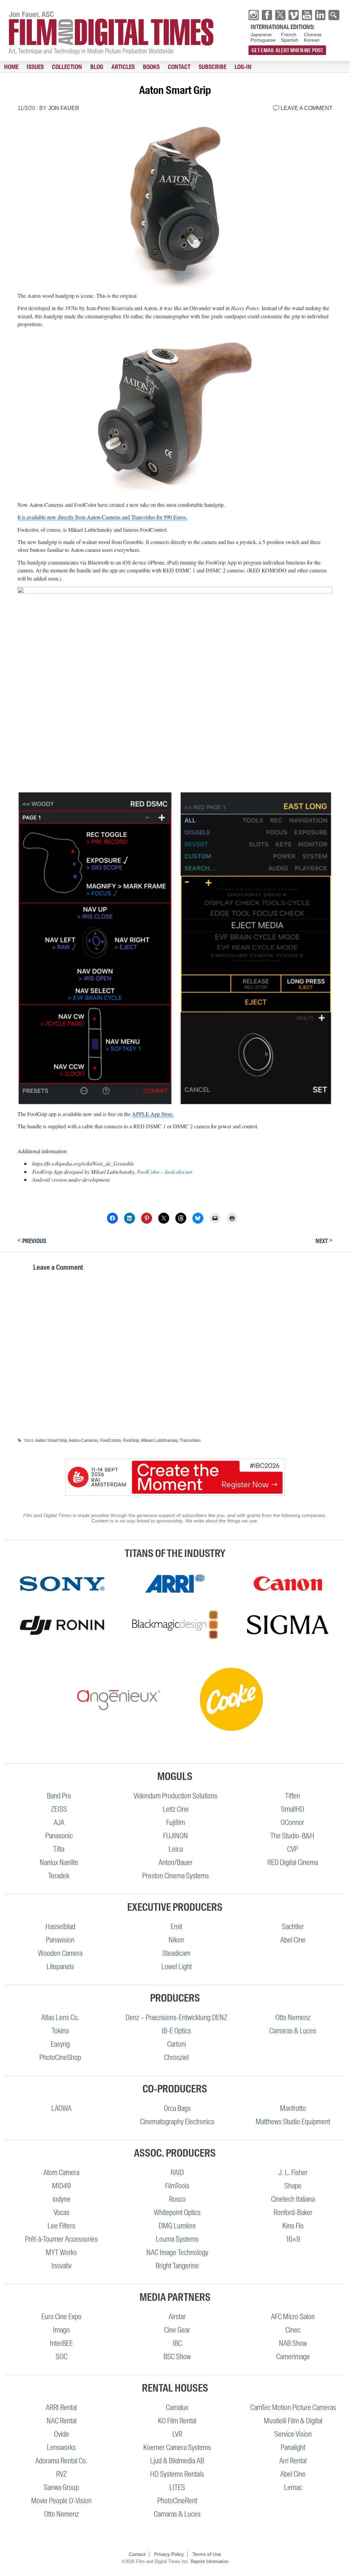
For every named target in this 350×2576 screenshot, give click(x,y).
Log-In (243, 67)
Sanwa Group (61, 2487)
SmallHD (293, 1809)
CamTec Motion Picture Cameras (293, 2407)
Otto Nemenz (293, 2017)
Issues (35, 67)
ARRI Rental (61, 2407)
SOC (62, 2357)
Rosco (177, 2199)
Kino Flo (293, 2226)
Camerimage (293, 2357)
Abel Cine (293, 1940)
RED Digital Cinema (293, 1862)
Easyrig (60, 2044)
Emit (176, 1927)
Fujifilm (176, 1822)
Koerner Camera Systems (177, 2447)
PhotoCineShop (60, 2057)
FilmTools (177, 2186)
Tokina (60, 2031)
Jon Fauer (64, 108)
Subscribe (212, 67)
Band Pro (59, 1796)
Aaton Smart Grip (51, 1440)
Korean (312, 40)
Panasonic (59, 1836)
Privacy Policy (169, 2554)
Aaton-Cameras (83, 1440)
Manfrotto (293, 2108)
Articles (123, 67)
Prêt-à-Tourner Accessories (61, 2239)
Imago (61, 2330)
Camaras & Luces (293, 2031)
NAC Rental (62, 2421)
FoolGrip (131, 1440)
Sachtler (293, 1927)
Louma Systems (177, 2239)
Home (11, 67)
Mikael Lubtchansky (159, 1440)
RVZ (61, 2474)
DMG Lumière (177, 2226)
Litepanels (60, 1967)
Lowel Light (177, 1967)
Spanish (290, 40)
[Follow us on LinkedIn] (320, 15)
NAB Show (293, 2343)
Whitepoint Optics (177, 2212)
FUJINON (176, 1836)
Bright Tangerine (177, 2266)
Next (324, 1241)
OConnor (292, 1822)
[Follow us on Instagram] (254, 15)
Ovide (62, 2434)
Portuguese (263, 40)
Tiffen (293, 1796)
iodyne (62, 2199)
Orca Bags (177, 2108)
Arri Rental (293, 2461)
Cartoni (177, 2044)
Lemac (293, 2487)
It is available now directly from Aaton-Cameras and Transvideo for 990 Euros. (102, 517)
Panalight (293, 2447)
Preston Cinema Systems (176, 1876)
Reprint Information (210, 2561)
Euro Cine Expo (61, 2317)
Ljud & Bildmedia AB (177, 2461)
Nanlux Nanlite (59, 1862)
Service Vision (293, 2434)
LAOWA (61, 2108)
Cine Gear (177, 2330)
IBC (177, 2343)
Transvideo (190, 1440)
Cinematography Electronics (177, 2122)
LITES (177, 2487)
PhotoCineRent (177, 2501)
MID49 (61, 2186)
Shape (293, 2186)
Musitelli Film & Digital (293, 2421)
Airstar (177, 2317)
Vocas (62, 2212)
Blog (97, 67)
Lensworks (61, 2447)
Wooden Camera (60, 1953)
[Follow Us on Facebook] (267, 15)
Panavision (60, 1940)
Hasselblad (60, 1927)
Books (151, 67)
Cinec (293, 2330)
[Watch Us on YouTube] (307, 15)
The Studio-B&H (292, 1836)
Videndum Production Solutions (176, 1796)
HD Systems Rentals (177, 2474)
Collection (67, 67)
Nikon (176, 1940)
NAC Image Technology (177, 2252)
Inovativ (61, 2266)
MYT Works (61, 2252)
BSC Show (177, 2357)
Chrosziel (176, 2057)
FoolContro (111, 1440)
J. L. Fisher (293, 2173)
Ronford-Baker (293, 2212)
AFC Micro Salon (293, 2317)
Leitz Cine (176, 1809)
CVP (293, 1849)
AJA (59, 1822)
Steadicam (176, 1953)
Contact (179, 67)
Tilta (59, 1849)
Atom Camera (61, 2173)
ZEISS (59, 1809)
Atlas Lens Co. (60, 2017)
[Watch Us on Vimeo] (294, 15)
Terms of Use (207, 2554)
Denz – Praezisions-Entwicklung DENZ (176, 2017)
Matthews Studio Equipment (293, 2122)
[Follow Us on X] (280, 15)
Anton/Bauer (176, 1862)
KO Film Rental (177, 2421)
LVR (177, 2434)
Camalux (177, 2407)
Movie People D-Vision (61, 2501)
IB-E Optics (176, 2031)
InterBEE (61, 2343)
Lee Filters (61, 2226)
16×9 (293, 2239)
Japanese (261, 34)
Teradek (59, 1876)
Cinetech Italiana (293, 2199)
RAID (177, 2173)
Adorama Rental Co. (61, 2461)
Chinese (313, 34)
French (289, 34)
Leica (176, 1849)
